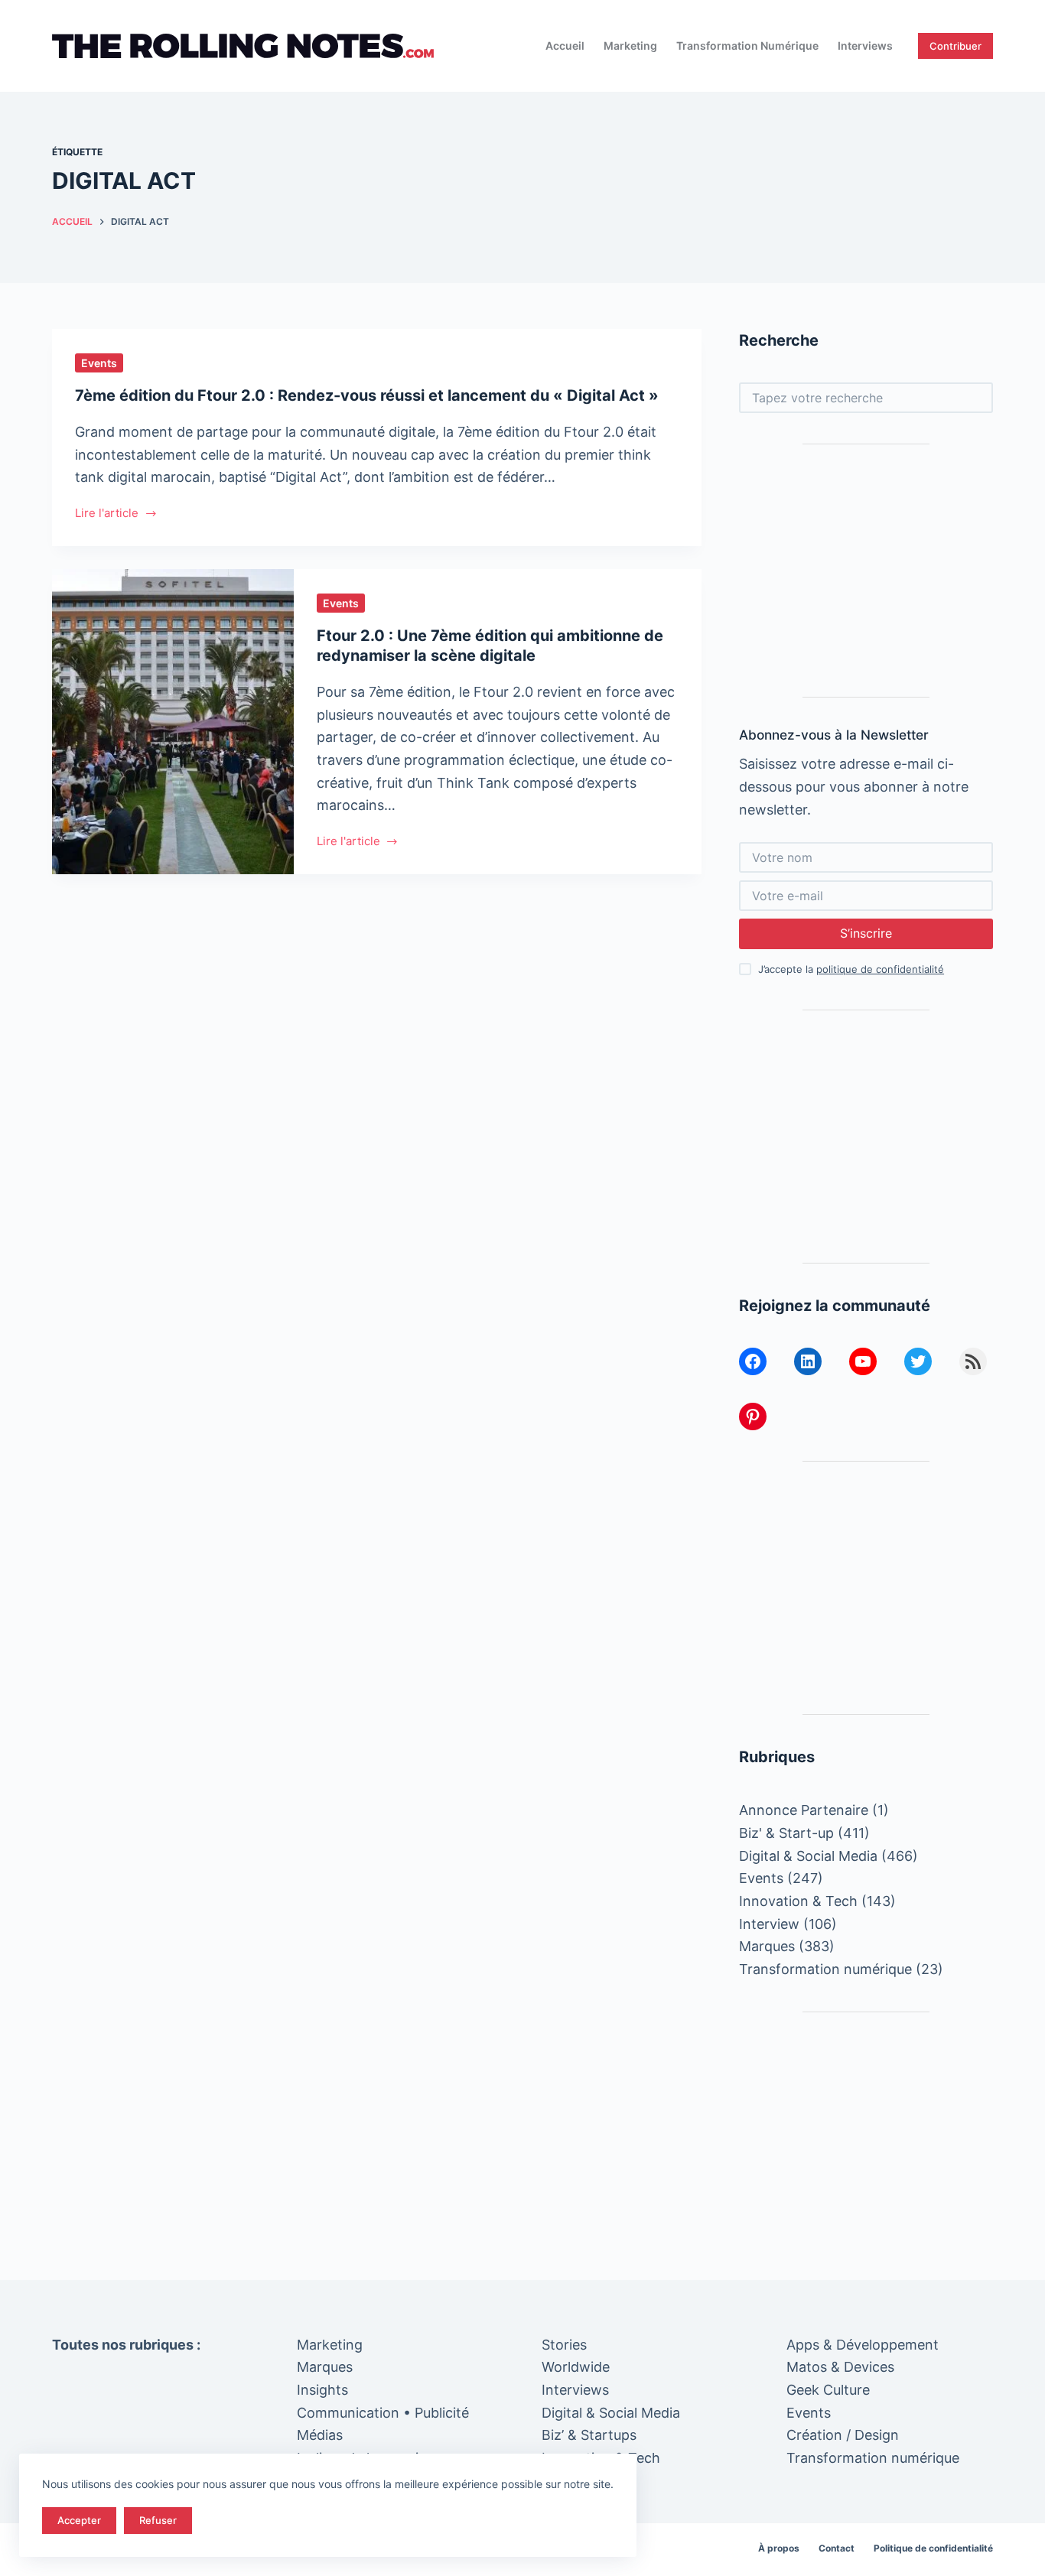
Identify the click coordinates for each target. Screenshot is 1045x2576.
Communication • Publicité (383, 2413)
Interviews (865, 46)
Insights (322, 2390)
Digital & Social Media (808, 1856)
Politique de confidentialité (933, 2548)
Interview (769, 1924)
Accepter (79, 2520)
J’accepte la (851, 969)
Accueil (565, 46)
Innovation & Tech (798, 1901)
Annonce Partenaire (804, 1810)
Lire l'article (107, 514)
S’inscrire (866, 933)
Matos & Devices (840, 2367)
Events (99, 363)
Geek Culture (828, 2390)
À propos (779, 2548)
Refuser (158, 2520)
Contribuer (955, 46)
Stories (564, 2345)
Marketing (630, 46)
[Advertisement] (866, 571)
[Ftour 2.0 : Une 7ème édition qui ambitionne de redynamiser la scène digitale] (173, 722)
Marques (767, 1946)
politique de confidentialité (880, 969)
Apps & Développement (863, 2345)
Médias (320, 2435)
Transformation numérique (747, 46)
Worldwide (576, 2367)
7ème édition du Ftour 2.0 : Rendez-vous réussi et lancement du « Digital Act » (367, 395)
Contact (837, 2548)
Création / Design (843, 2435)
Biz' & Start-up (786, 1833)
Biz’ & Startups (589, 2435)
